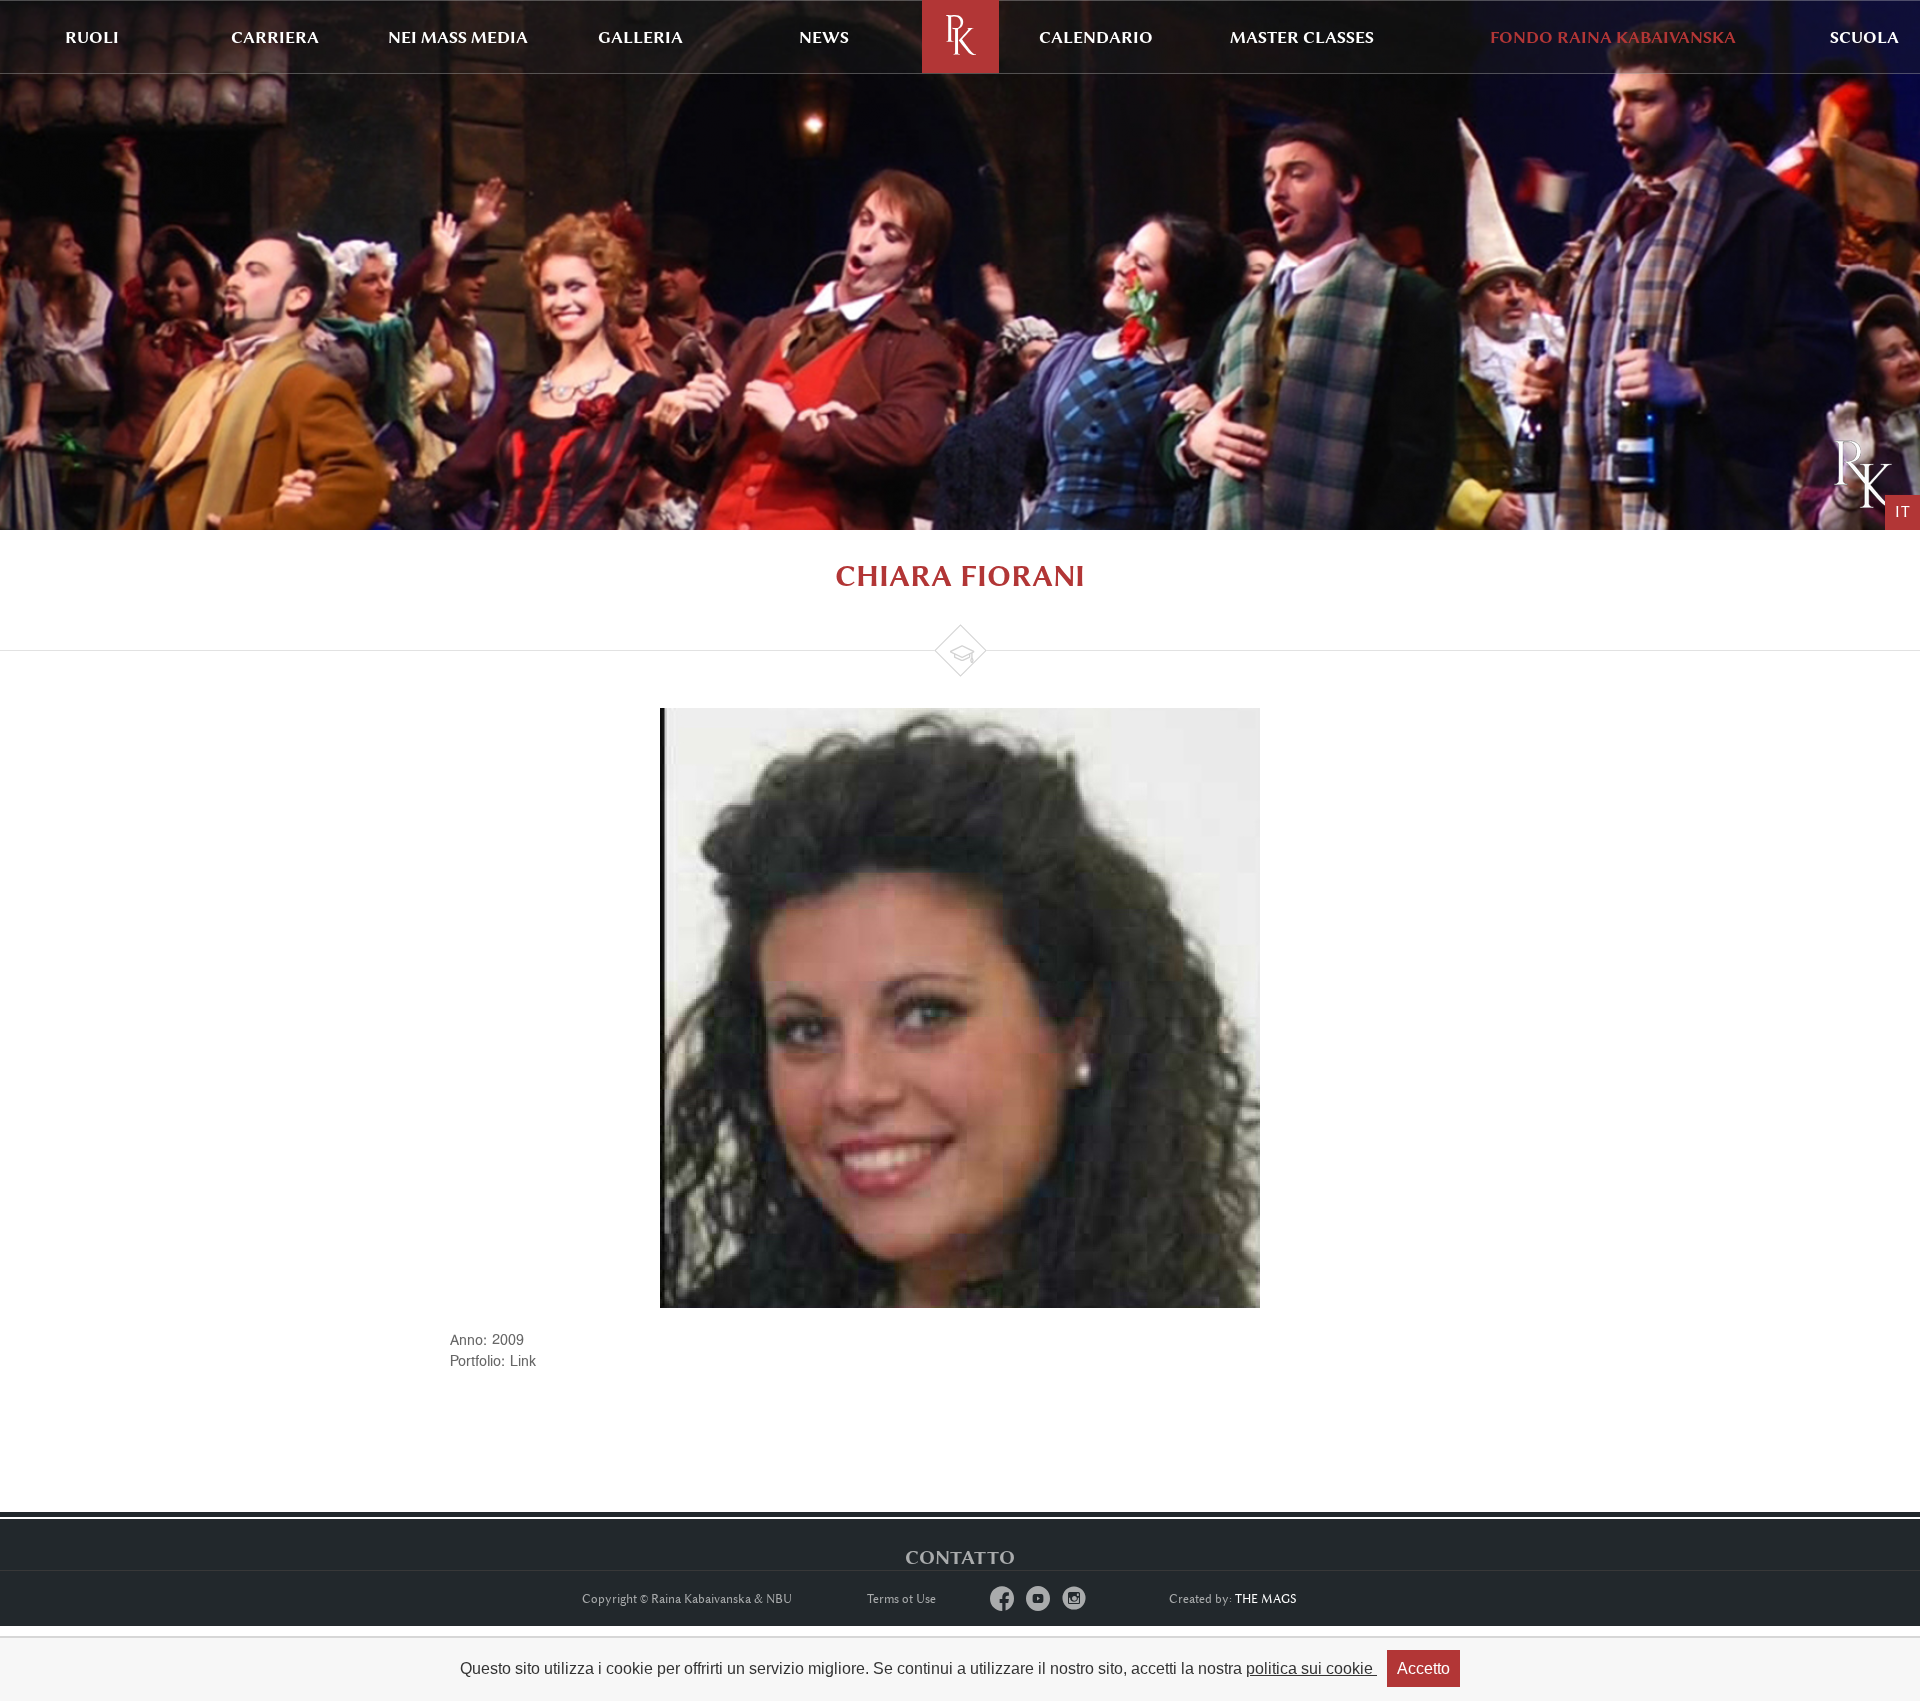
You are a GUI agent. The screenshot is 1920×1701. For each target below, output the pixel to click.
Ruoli (92, 37)
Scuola (1864, 37)
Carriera (275, 37)
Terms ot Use (901, 1599)
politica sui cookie (1311, 1668)
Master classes (1302, 37)
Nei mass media (458, 37)
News (824, 37)
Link (523, 1360)
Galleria (640, 37)
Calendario (1096, 37)
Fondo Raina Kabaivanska (1613, 37)
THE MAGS (1266, 1599)
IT (1902, 512)
